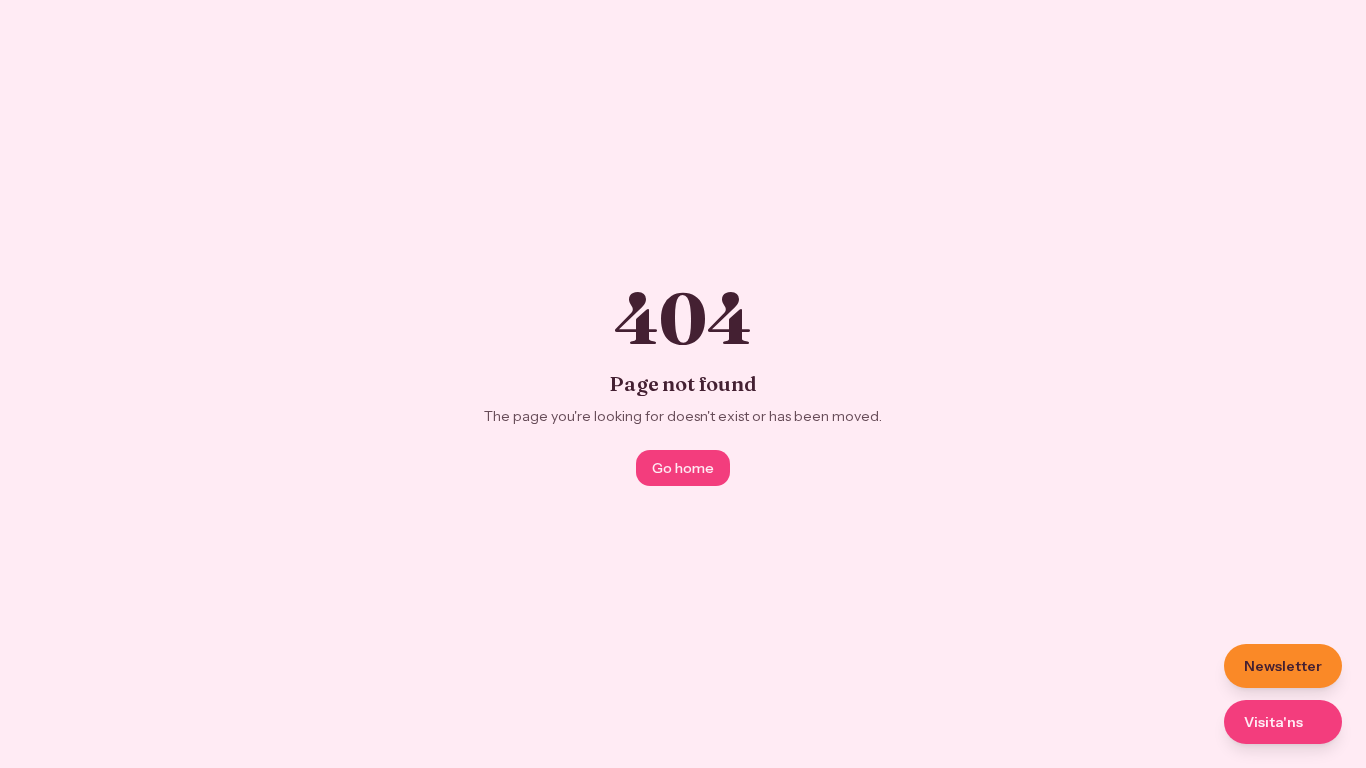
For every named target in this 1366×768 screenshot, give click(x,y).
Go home (683, 468)
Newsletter (1283, 666)
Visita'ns (1273, 722)
